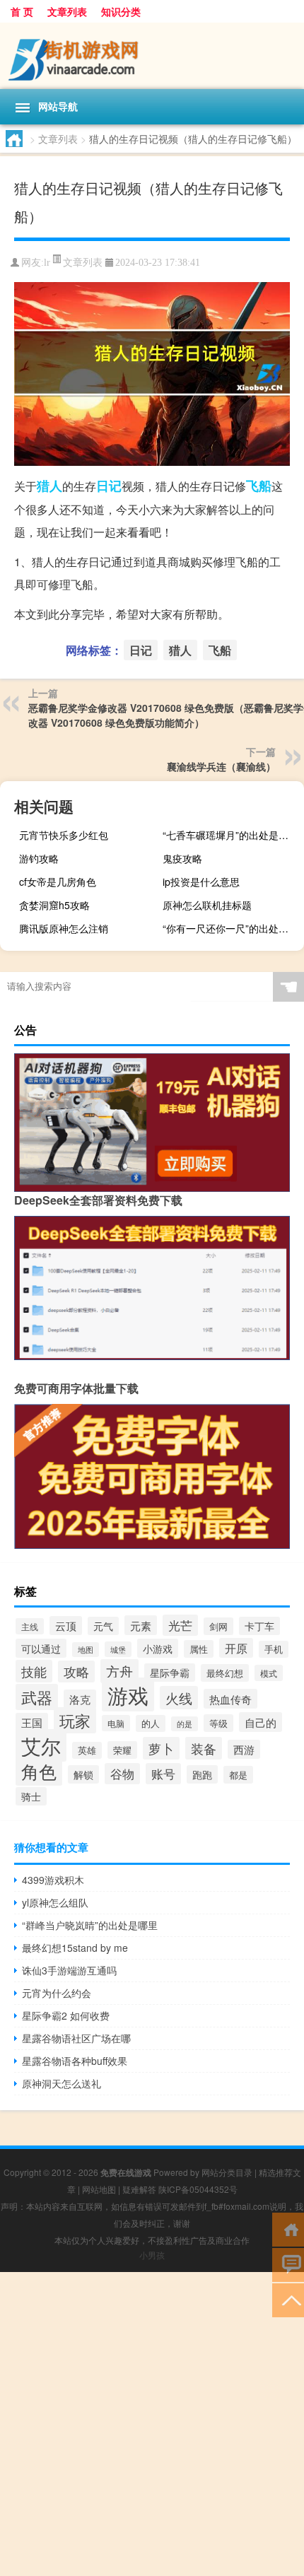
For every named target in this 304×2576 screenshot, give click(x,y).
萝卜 (161, 1748)
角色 (39, 1771)
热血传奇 (230, 1699)
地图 (86, 1650)
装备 (204, 1748)
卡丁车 (259, 1626)
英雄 (87, 1750)
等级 (218, 1723)
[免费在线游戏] (152, 56)
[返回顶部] (288, 2299)
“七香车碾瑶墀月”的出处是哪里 (230, 835)
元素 (141, 1625)
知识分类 (121, 11)
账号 (163, 1774)
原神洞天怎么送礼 (62, 2083)
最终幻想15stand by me (75, 1948)
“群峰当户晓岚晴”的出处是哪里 (90, 1925)
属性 (199, 1649)
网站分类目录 (227, 2172)
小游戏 (158, 1648)
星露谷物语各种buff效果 (75, 2061)
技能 (34, 1671)
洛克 (80, 1699)
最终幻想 (225, 1673)
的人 (151, 1723)
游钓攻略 (39, 858)
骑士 (31, 1796)
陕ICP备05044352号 (198, 2189)
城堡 (118, 1649)
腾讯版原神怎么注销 (64, 928)
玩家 (75, 1720)
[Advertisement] (152, 2424)
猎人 (49, 486)
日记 (109, 486)
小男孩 (152, 2255)
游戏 (128, 1694)
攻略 (76, 1672)
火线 (179, 1698)
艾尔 (41, 1745)
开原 (236, 1648)
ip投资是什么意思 (201, 882)
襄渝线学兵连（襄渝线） (221, 766)
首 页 (22, 11)
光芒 (180, 1625)
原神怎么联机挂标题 (207, 905)
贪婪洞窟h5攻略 (54, 905)
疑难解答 (139, 2189)
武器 (37, 1697)
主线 (30, 1626)
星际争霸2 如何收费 (66, 2015)
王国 (32, 1722)
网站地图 (99, 2189)
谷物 (122, 1774)
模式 (269, 1673)
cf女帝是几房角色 (58, 882)
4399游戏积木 (53, 1880)
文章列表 (67, 11)
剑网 (218, 1626)
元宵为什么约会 (57, 1993)
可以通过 (41, 1648)
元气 (103, 1626)
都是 (238, 1775)
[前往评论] (288, 2264)
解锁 (83, 1774)
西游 (244, 1749)
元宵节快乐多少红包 (64, 835)
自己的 (261, 1722)
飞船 (259, 486)
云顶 (66, 1626)
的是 (185, 1724)
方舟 (119, 1671)
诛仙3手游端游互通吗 (69, 1970)
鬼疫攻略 (182, 858)
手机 (274, 1649)
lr (47, 263)
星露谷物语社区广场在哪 (76, 2038)
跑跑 (202, 1774)
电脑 (116, 1723)
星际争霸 (170, 1673)
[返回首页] (288, 2229)
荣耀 (122, 1750)
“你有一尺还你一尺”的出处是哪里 (232, 928)
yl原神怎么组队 (55, 1902)
